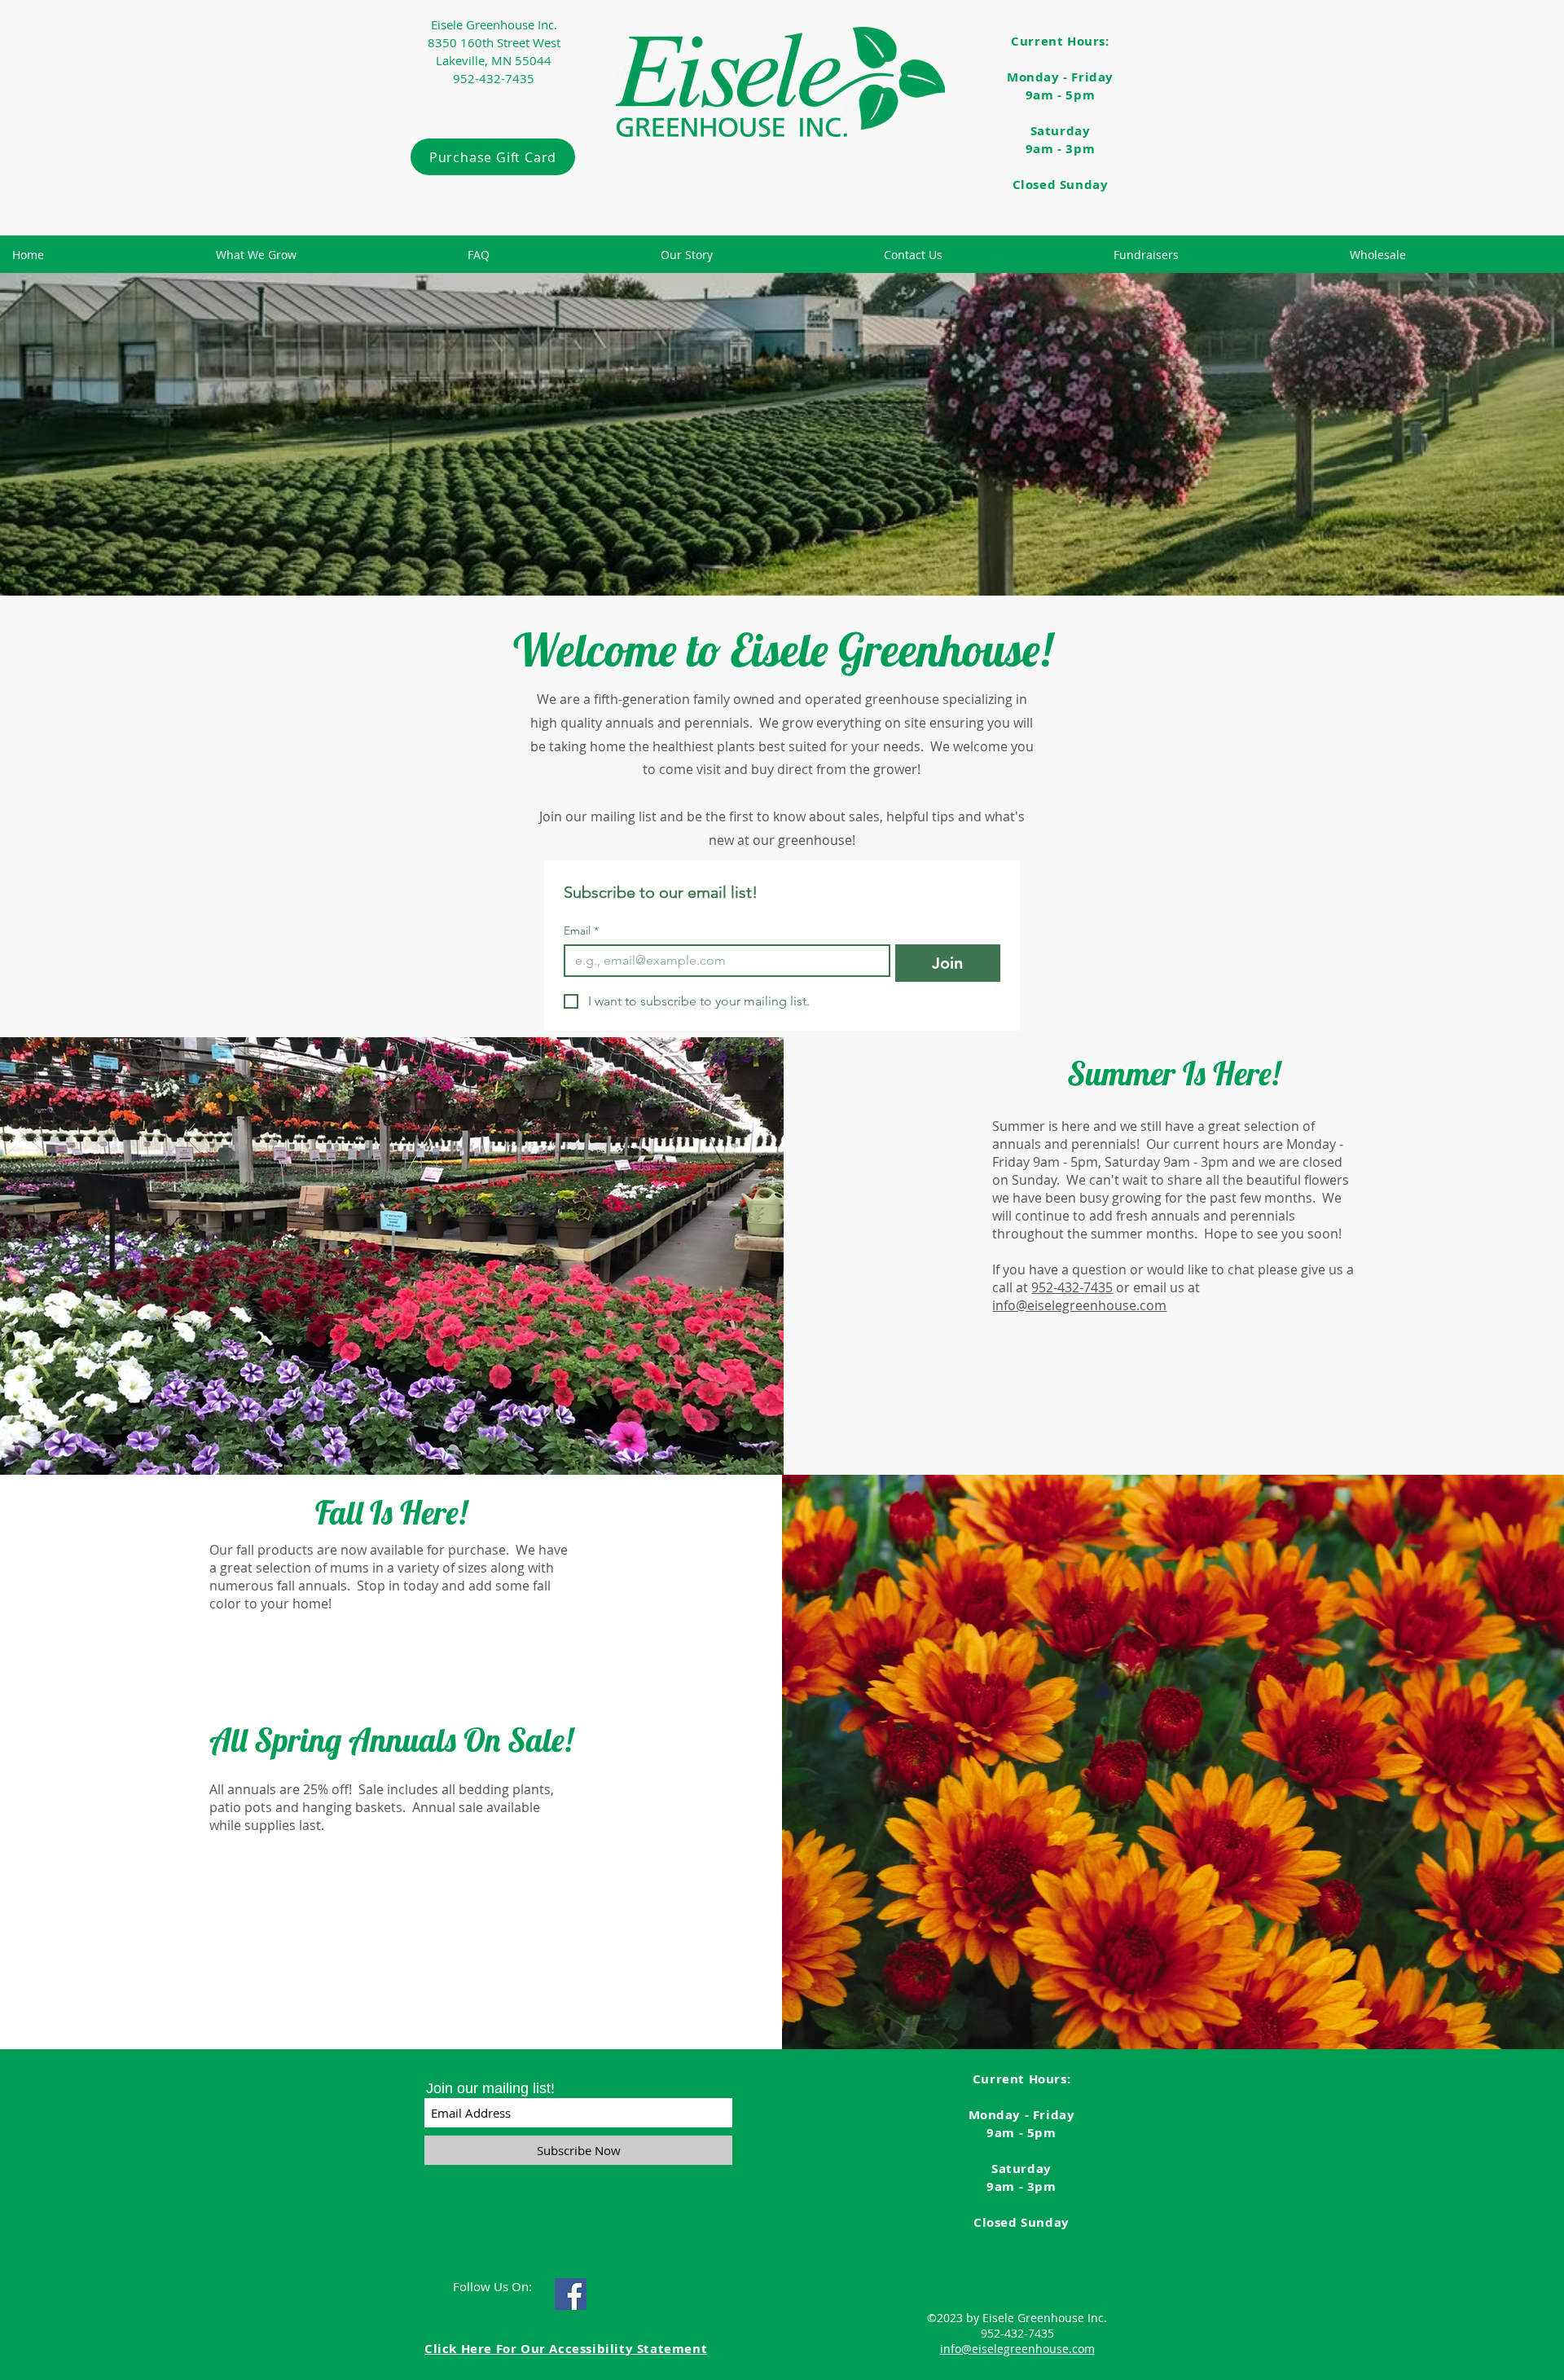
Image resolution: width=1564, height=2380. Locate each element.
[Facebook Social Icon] (571, 2294)
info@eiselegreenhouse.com (1079, 1305)
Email (581, 931)
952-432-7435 (1072, 1287)
